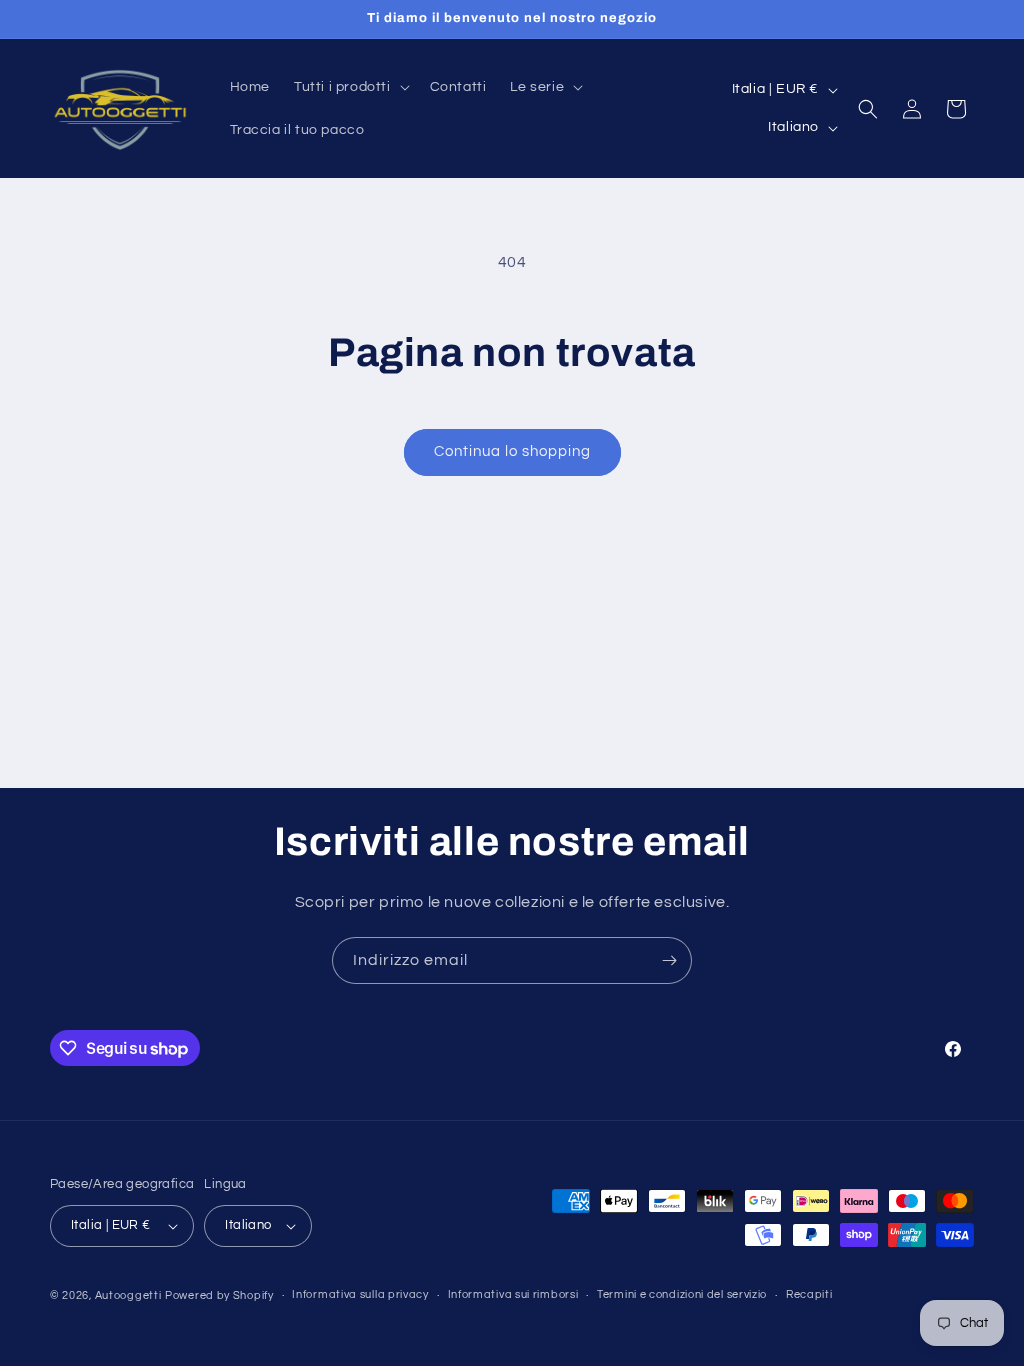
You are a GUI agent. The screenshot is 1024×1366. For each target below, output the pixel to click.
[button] (350, 87)
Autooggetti (128, 1295)
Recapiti (809, 1294)
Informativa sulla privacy (360, 1294)
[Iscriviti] (669, 960)
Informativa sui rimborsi (513, 1294)
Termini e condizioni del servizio (682, 1294)
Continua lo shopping (512, 451)
